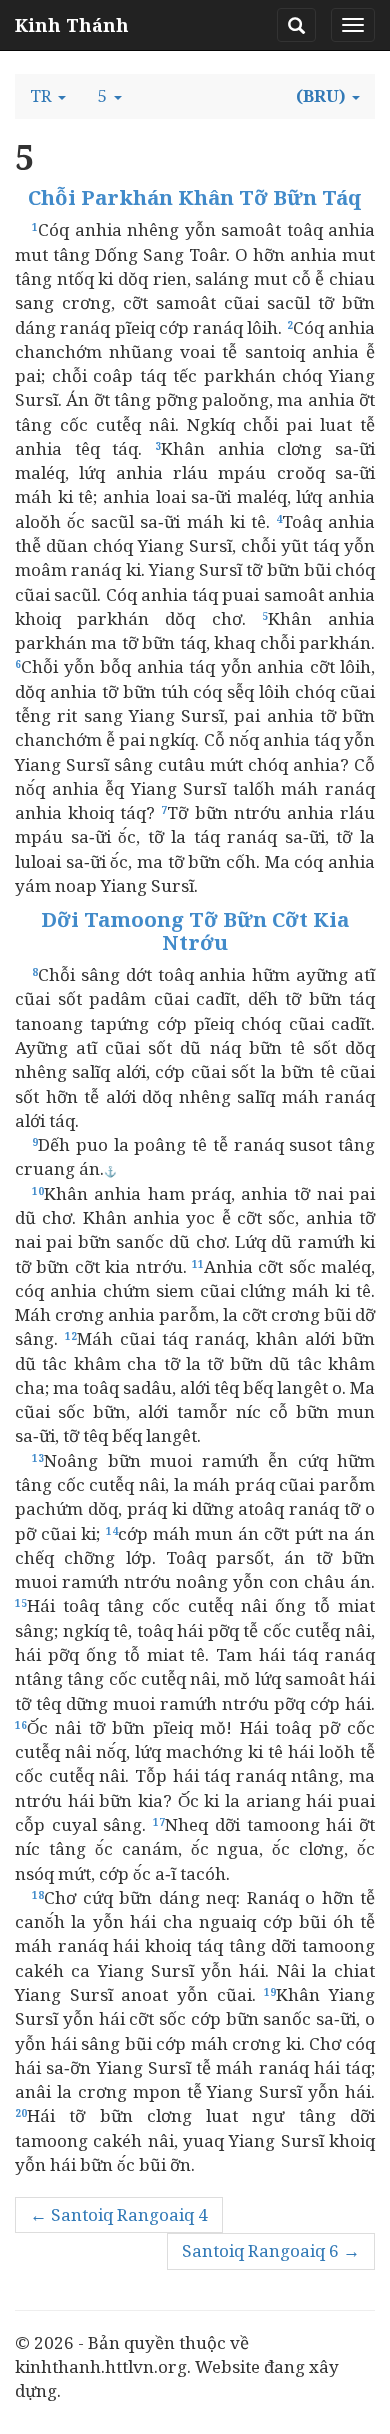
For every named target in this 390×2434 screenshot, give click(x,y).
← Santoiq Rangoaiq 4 (119, 2214)
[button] (48, 96)
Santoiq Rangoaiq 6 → (271, 2250)
